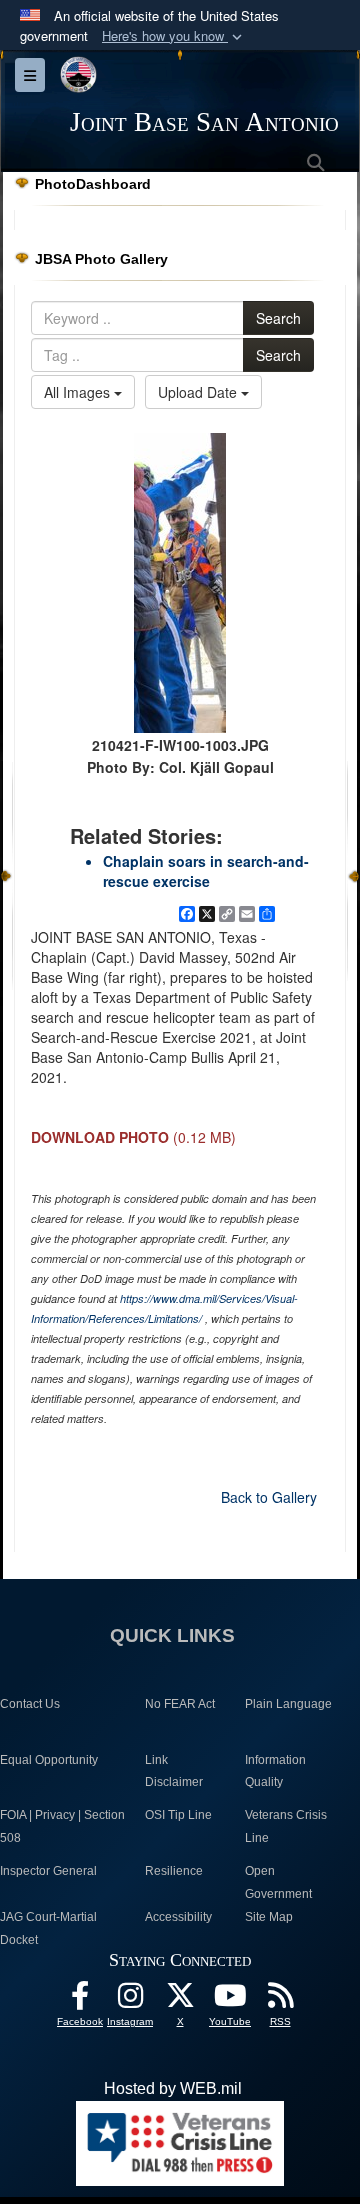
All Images (79, 392)
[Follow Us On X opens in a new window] (180, 2000)
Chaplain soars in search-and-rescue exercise (206, 871)
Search (278, 318)
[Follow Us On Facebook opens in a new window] (80, 2000)
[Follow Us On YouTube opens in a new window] (230, 2000)
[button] (174, 36)
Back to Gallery (269, 1497)
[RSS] (280, 2000)
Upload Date (199, 392)
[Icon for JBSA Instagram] (130, 2000)
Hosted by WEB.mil (173, 2088)
